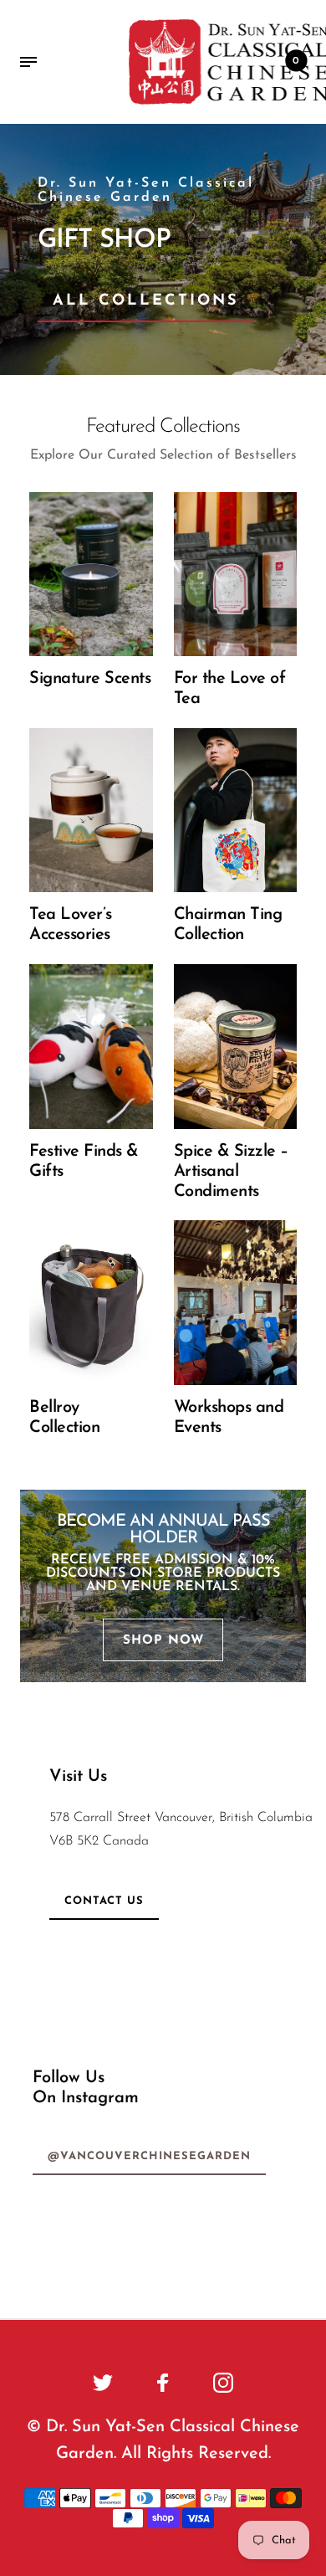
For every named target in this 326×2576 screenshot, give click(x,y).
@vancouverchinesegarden (149, 2156)
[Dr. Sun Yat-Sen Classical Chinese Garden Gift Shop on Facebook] (163, 2383)
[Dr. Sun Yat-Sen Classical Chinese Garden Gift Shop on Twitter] (103, 2383)
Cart (296, 61)
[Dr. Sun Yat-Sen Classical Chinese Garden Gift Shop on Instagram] (223, 2383)
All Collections (146, 301)
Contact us (104, 1901)
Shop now (163, 1641)
